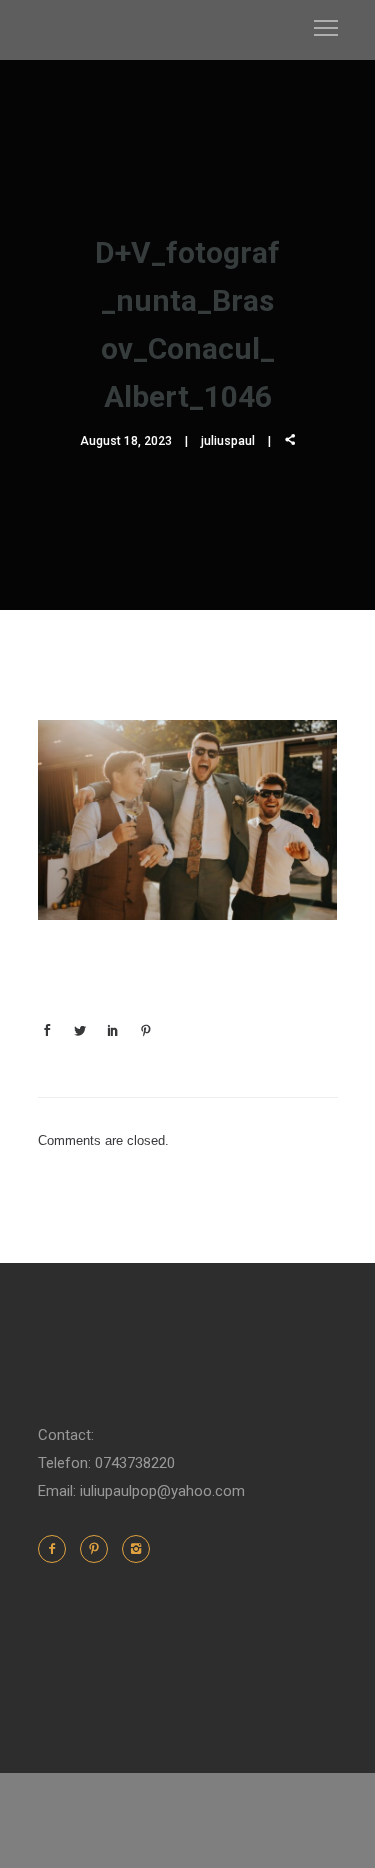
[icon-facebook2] (57, 1549)
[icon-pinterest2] (99, 1549)
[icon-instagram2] (136, 1549)
